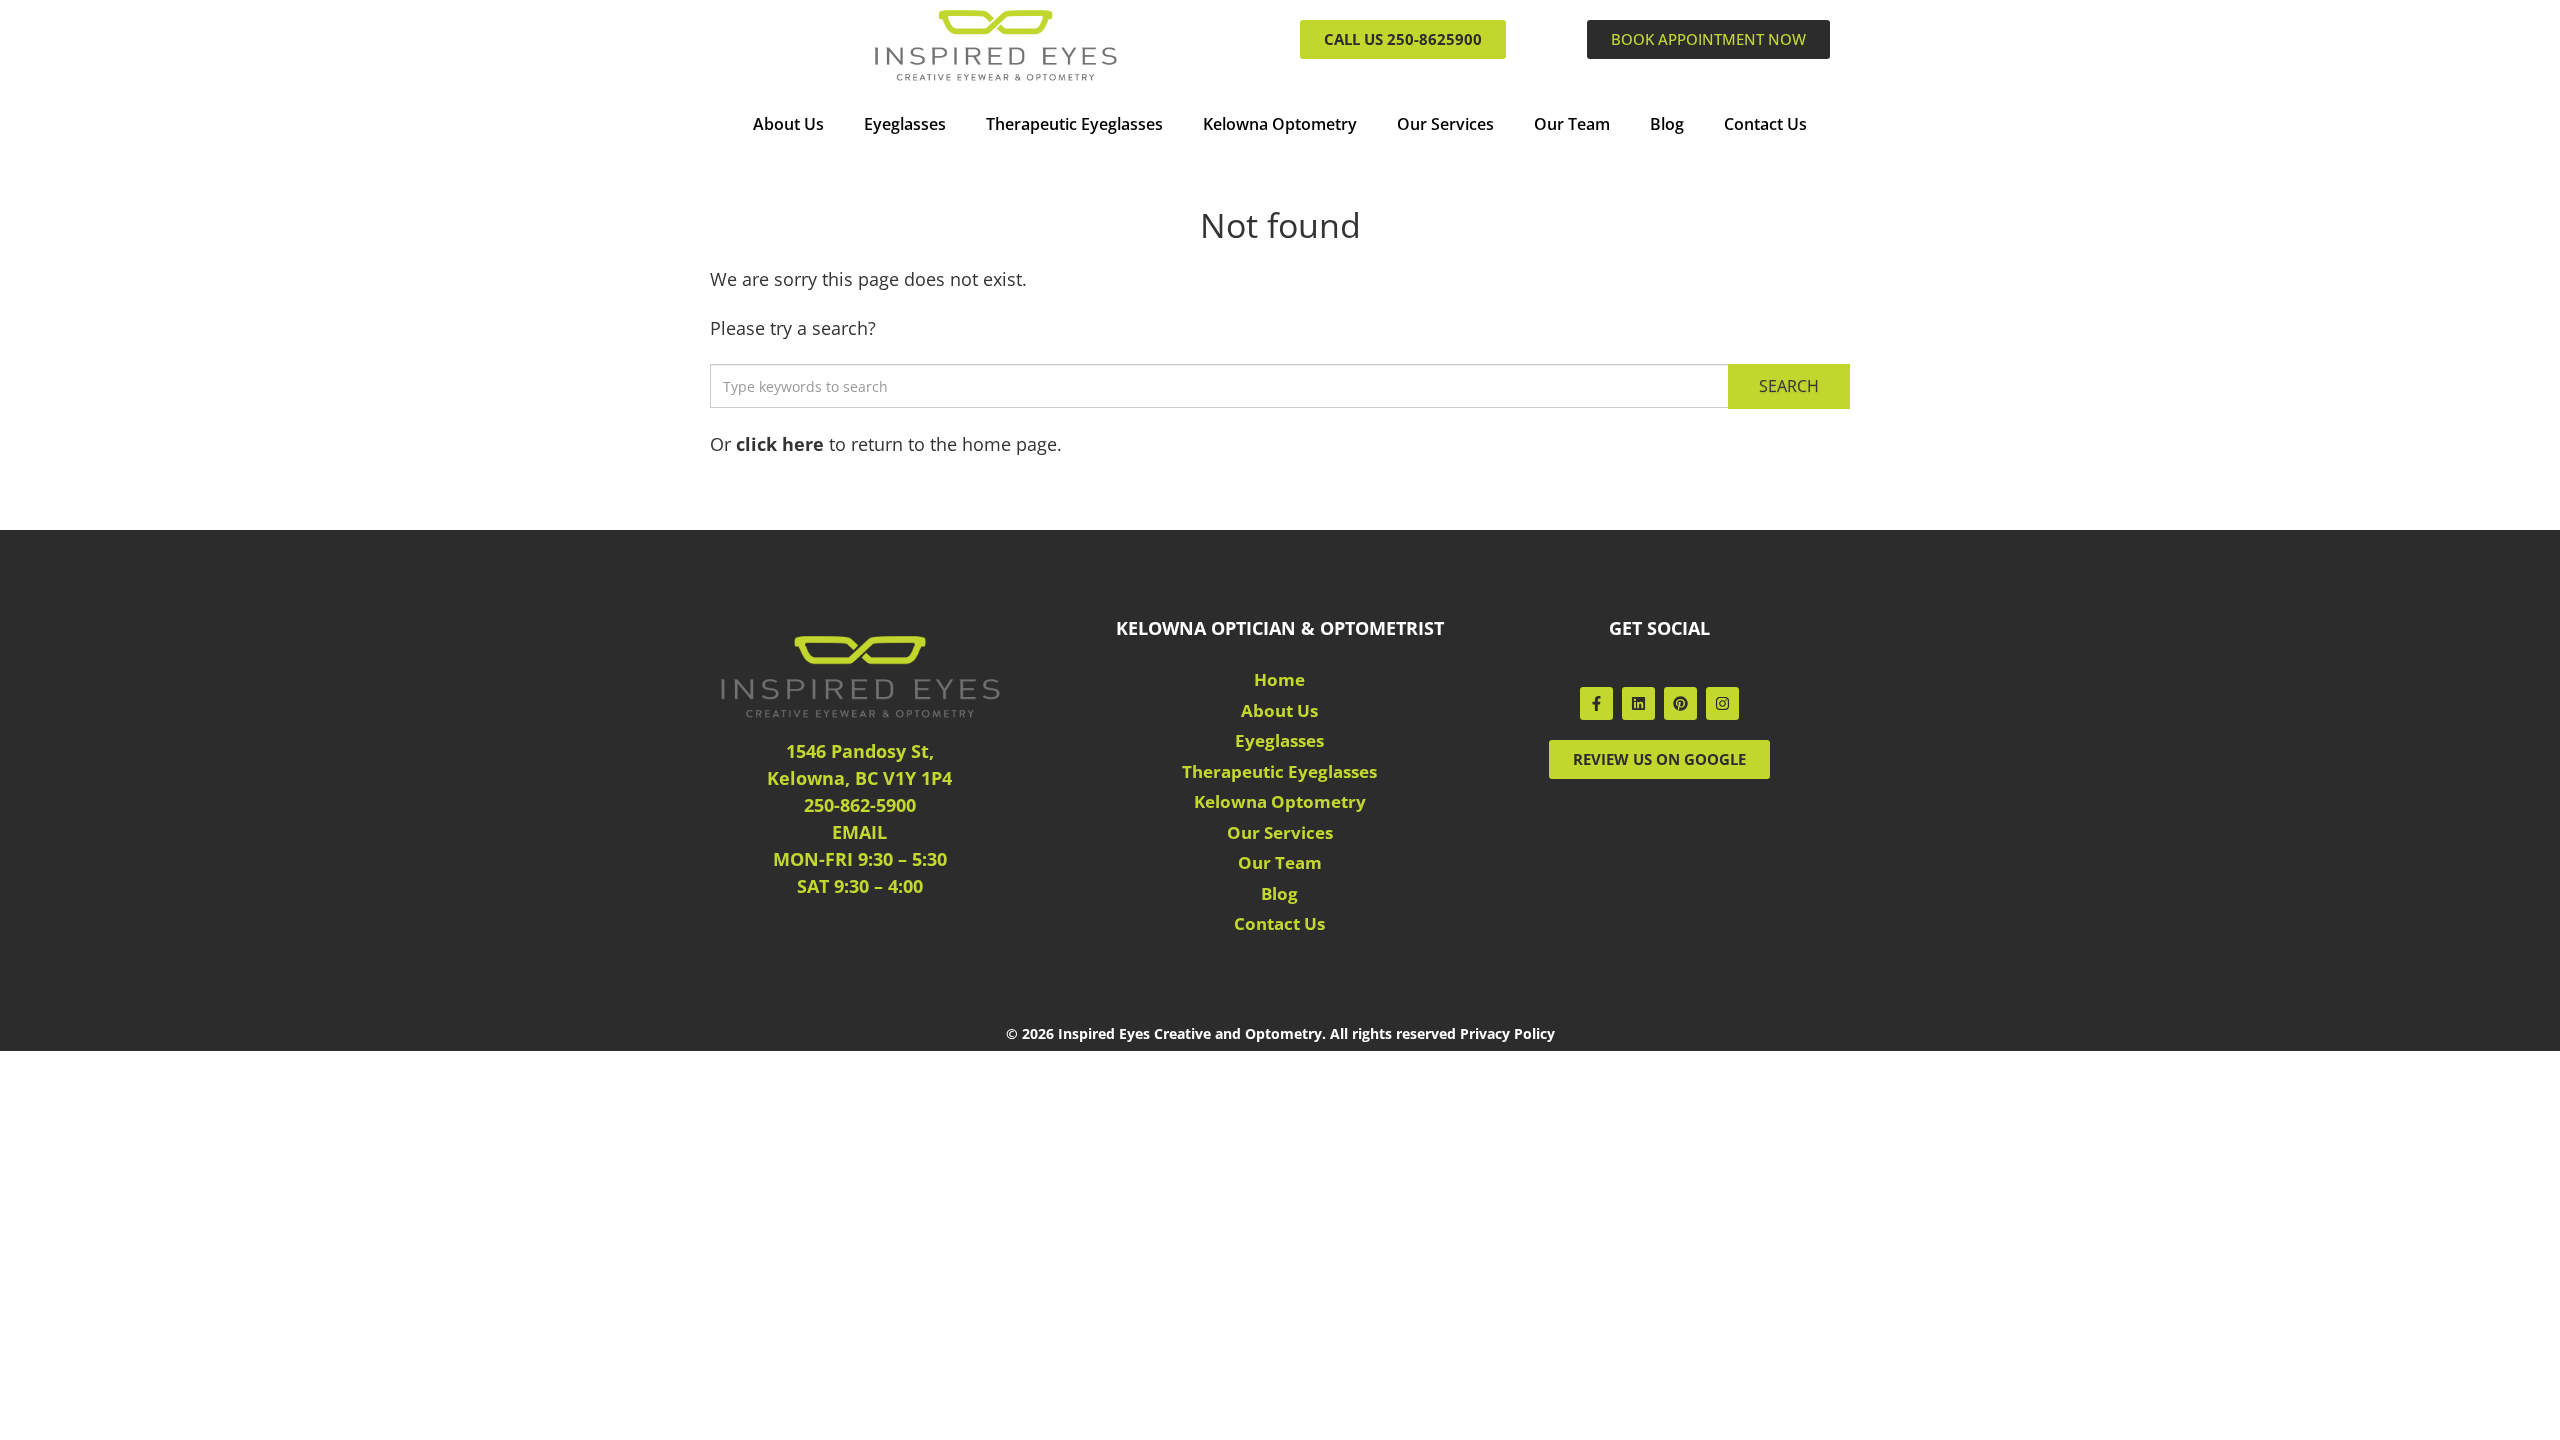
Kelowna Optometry (1280, 124)
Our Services (1445, 124)
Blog (1667, 124)
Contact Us (1765, 124)
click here (780, 444)
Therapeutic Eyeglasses (1074, 124)
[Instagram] (1722, 703)
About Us (788, 124)
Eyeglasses (905, 124)
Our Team (1572, 124)
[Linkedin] (1638, 703)
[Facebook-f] (1596, 703)
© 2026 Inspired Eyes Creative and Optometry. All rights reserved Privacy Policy (1280, 1033)
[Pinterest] (1680, 703)
